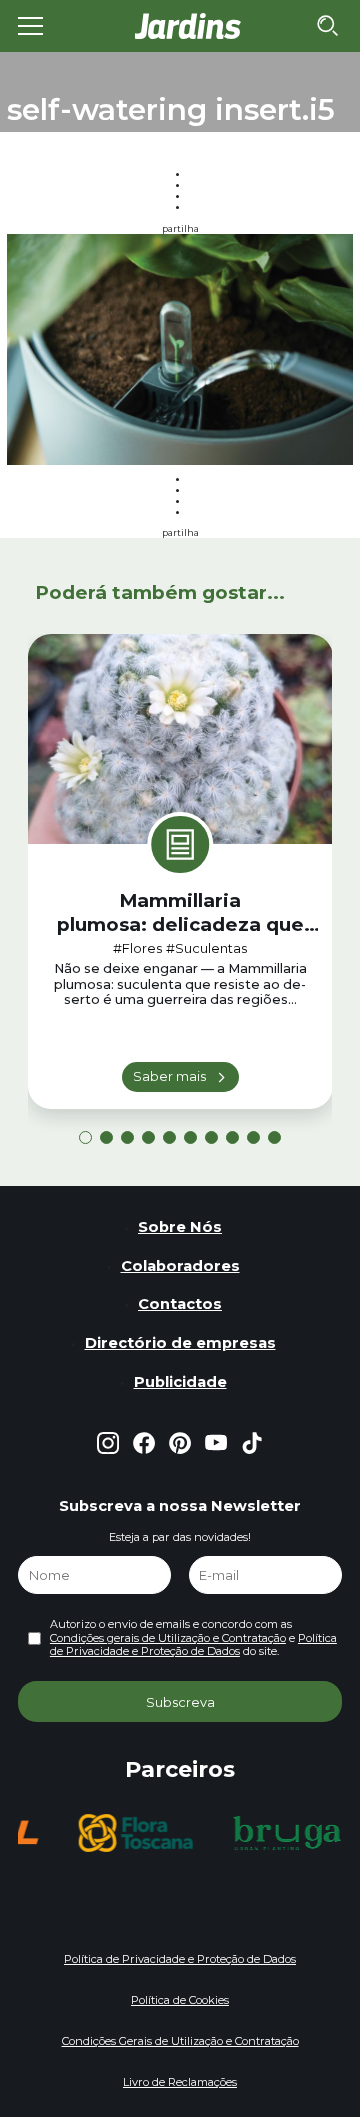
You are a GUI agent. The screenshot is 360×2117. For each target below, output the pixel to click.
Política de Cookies (180, 2000)
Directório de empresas (180, 1343)
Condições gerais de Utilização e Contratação (168, 1638)
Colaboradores (180, 1266)
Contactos (180, 1304)
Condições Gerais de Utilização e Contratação (180, 2041)
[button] (85, 1137)
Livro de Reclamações (180, 2082)
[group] (135, 1833)
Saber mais (169, 1076)
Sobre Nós (180, 1227)
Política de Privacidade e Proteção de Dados (193, 1644)
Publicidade (180, 1382)
